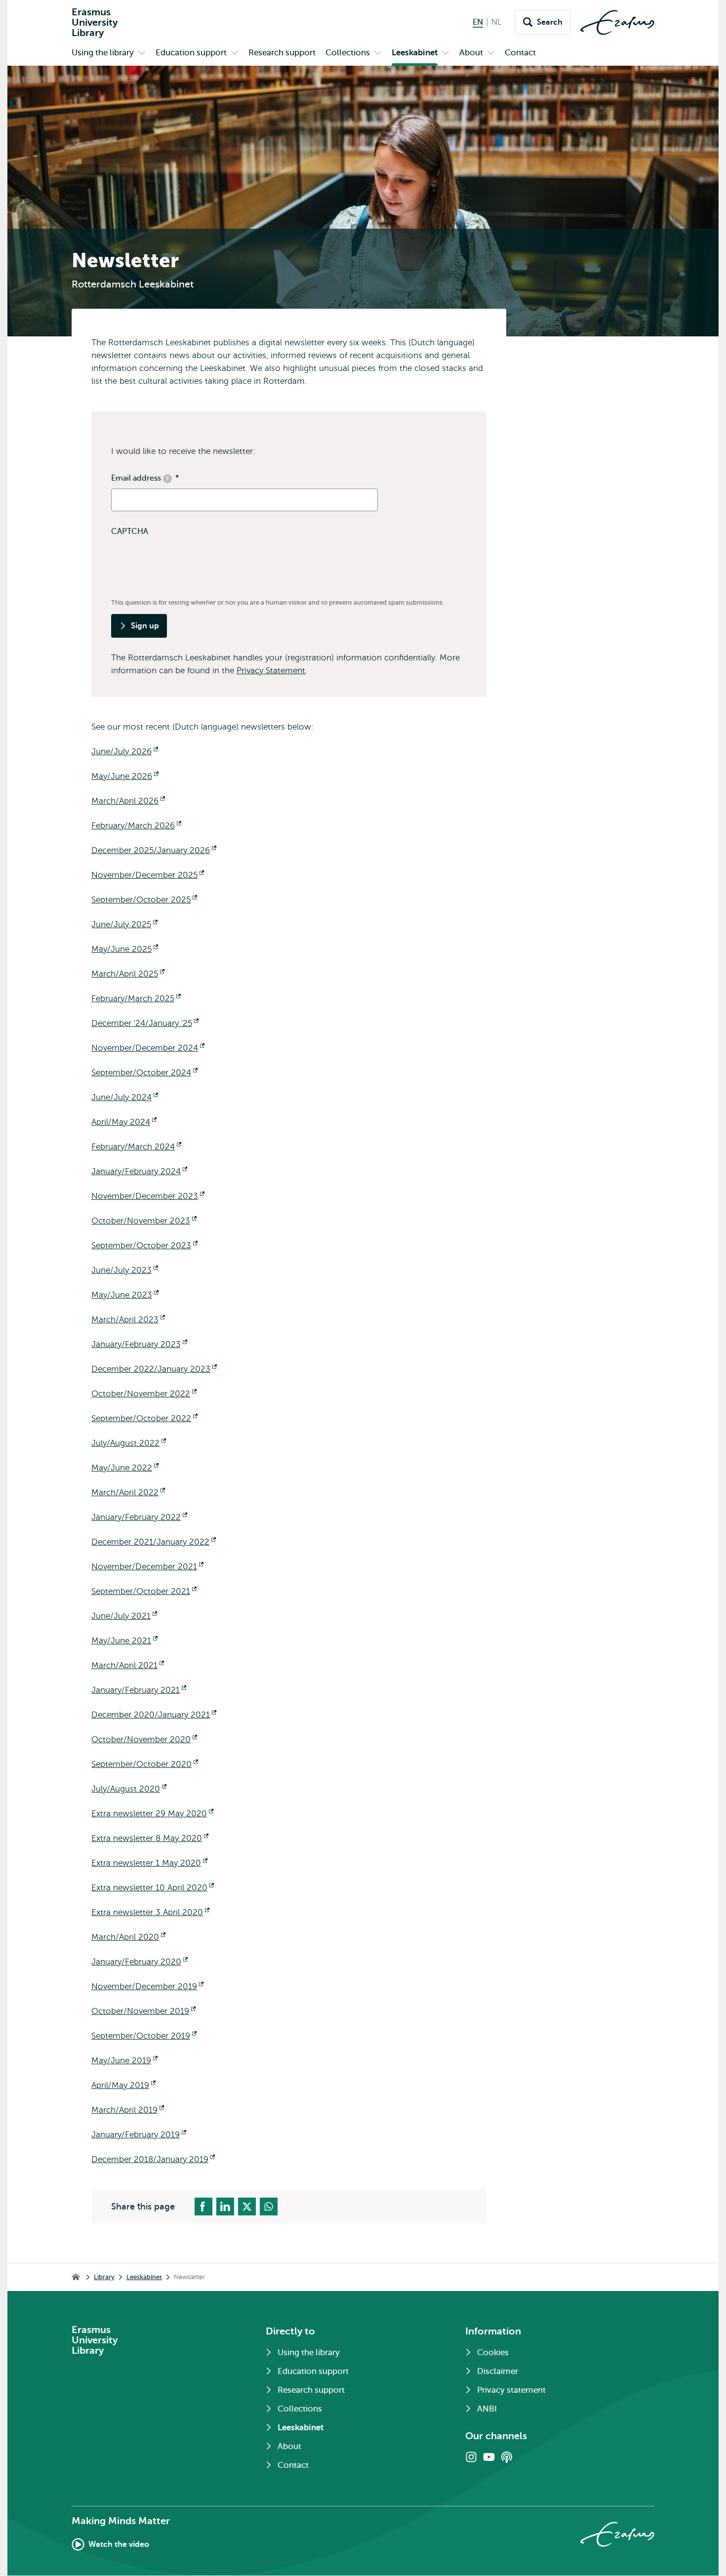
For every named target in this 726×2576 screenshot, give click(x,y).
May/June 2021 (124, 1641)
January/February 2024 (139, 1171)
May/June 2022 (125, 1468)
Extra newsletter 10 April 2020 (153, 1888)
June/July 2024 (125, 1097)
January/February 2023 (139, 1344)
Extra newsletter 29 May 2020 (152, 1814)
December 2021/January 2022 (154, 1542)
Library (104, 2277)
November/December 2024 (148, 1048)
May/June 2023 (125, 1295)
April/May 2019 (123, 2085)
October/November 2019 (143, 2011)
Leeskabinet (144, 2277)
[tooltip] (167, 479)
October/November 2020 (144, 1739)
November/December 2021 (147, 1567)
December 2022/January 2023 (154, 1369)
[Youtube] (489, 2457)
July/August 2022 (129, 1443)
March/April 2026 (128, 801)
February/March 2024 (136, 1147)
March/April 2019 (128, 2110)
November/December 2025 (148, 875)
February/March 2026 (136, 826)
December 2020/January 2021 (154, 1715)
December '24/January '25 (145, 1023)
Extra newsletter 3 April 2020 (150, 1912)
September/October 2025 (144, 900)
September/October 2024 (144, 1073)
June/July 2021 (124, 1616)
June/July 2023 (125, 1270)
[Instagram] (471, 2457)
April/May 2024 (124, 1122)
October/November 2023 (144, 1221)
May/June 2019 (124, 2061)
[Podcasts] (507, 2457)
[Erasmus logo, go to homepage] (617, 22)
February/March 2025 (136, 999)
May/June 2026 (125, 776)
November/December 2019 (147, 1986)
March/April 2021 (128, 1665)
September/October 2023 (144, 1246)
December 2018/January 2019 (153, 2159)
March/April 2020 (128, 1937)
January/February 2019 (139, 2135)
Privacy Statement (271, 671)
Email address (145, 479)
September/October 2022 (144, 1418)
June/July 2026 (125, 752)
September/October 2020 (145, 1764)
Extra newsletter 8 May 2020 (150, 1838)
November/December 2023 (148, 1196)
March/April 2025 (128, 974)
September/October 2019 (144, 2036)
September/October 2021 (144, 1591)
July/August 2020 (129, 1789)
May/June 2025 (125, 949)
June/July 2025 (124, 924)
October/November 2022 (144, 1394)
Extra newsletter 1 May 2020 (149, 1863)
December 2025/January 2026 (154, 850)
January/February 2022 (139, 1517)
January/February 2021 (139, 1690)
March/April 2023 (128, 1320)
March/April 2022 (128, 1492)
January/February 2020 (140, 1962)
